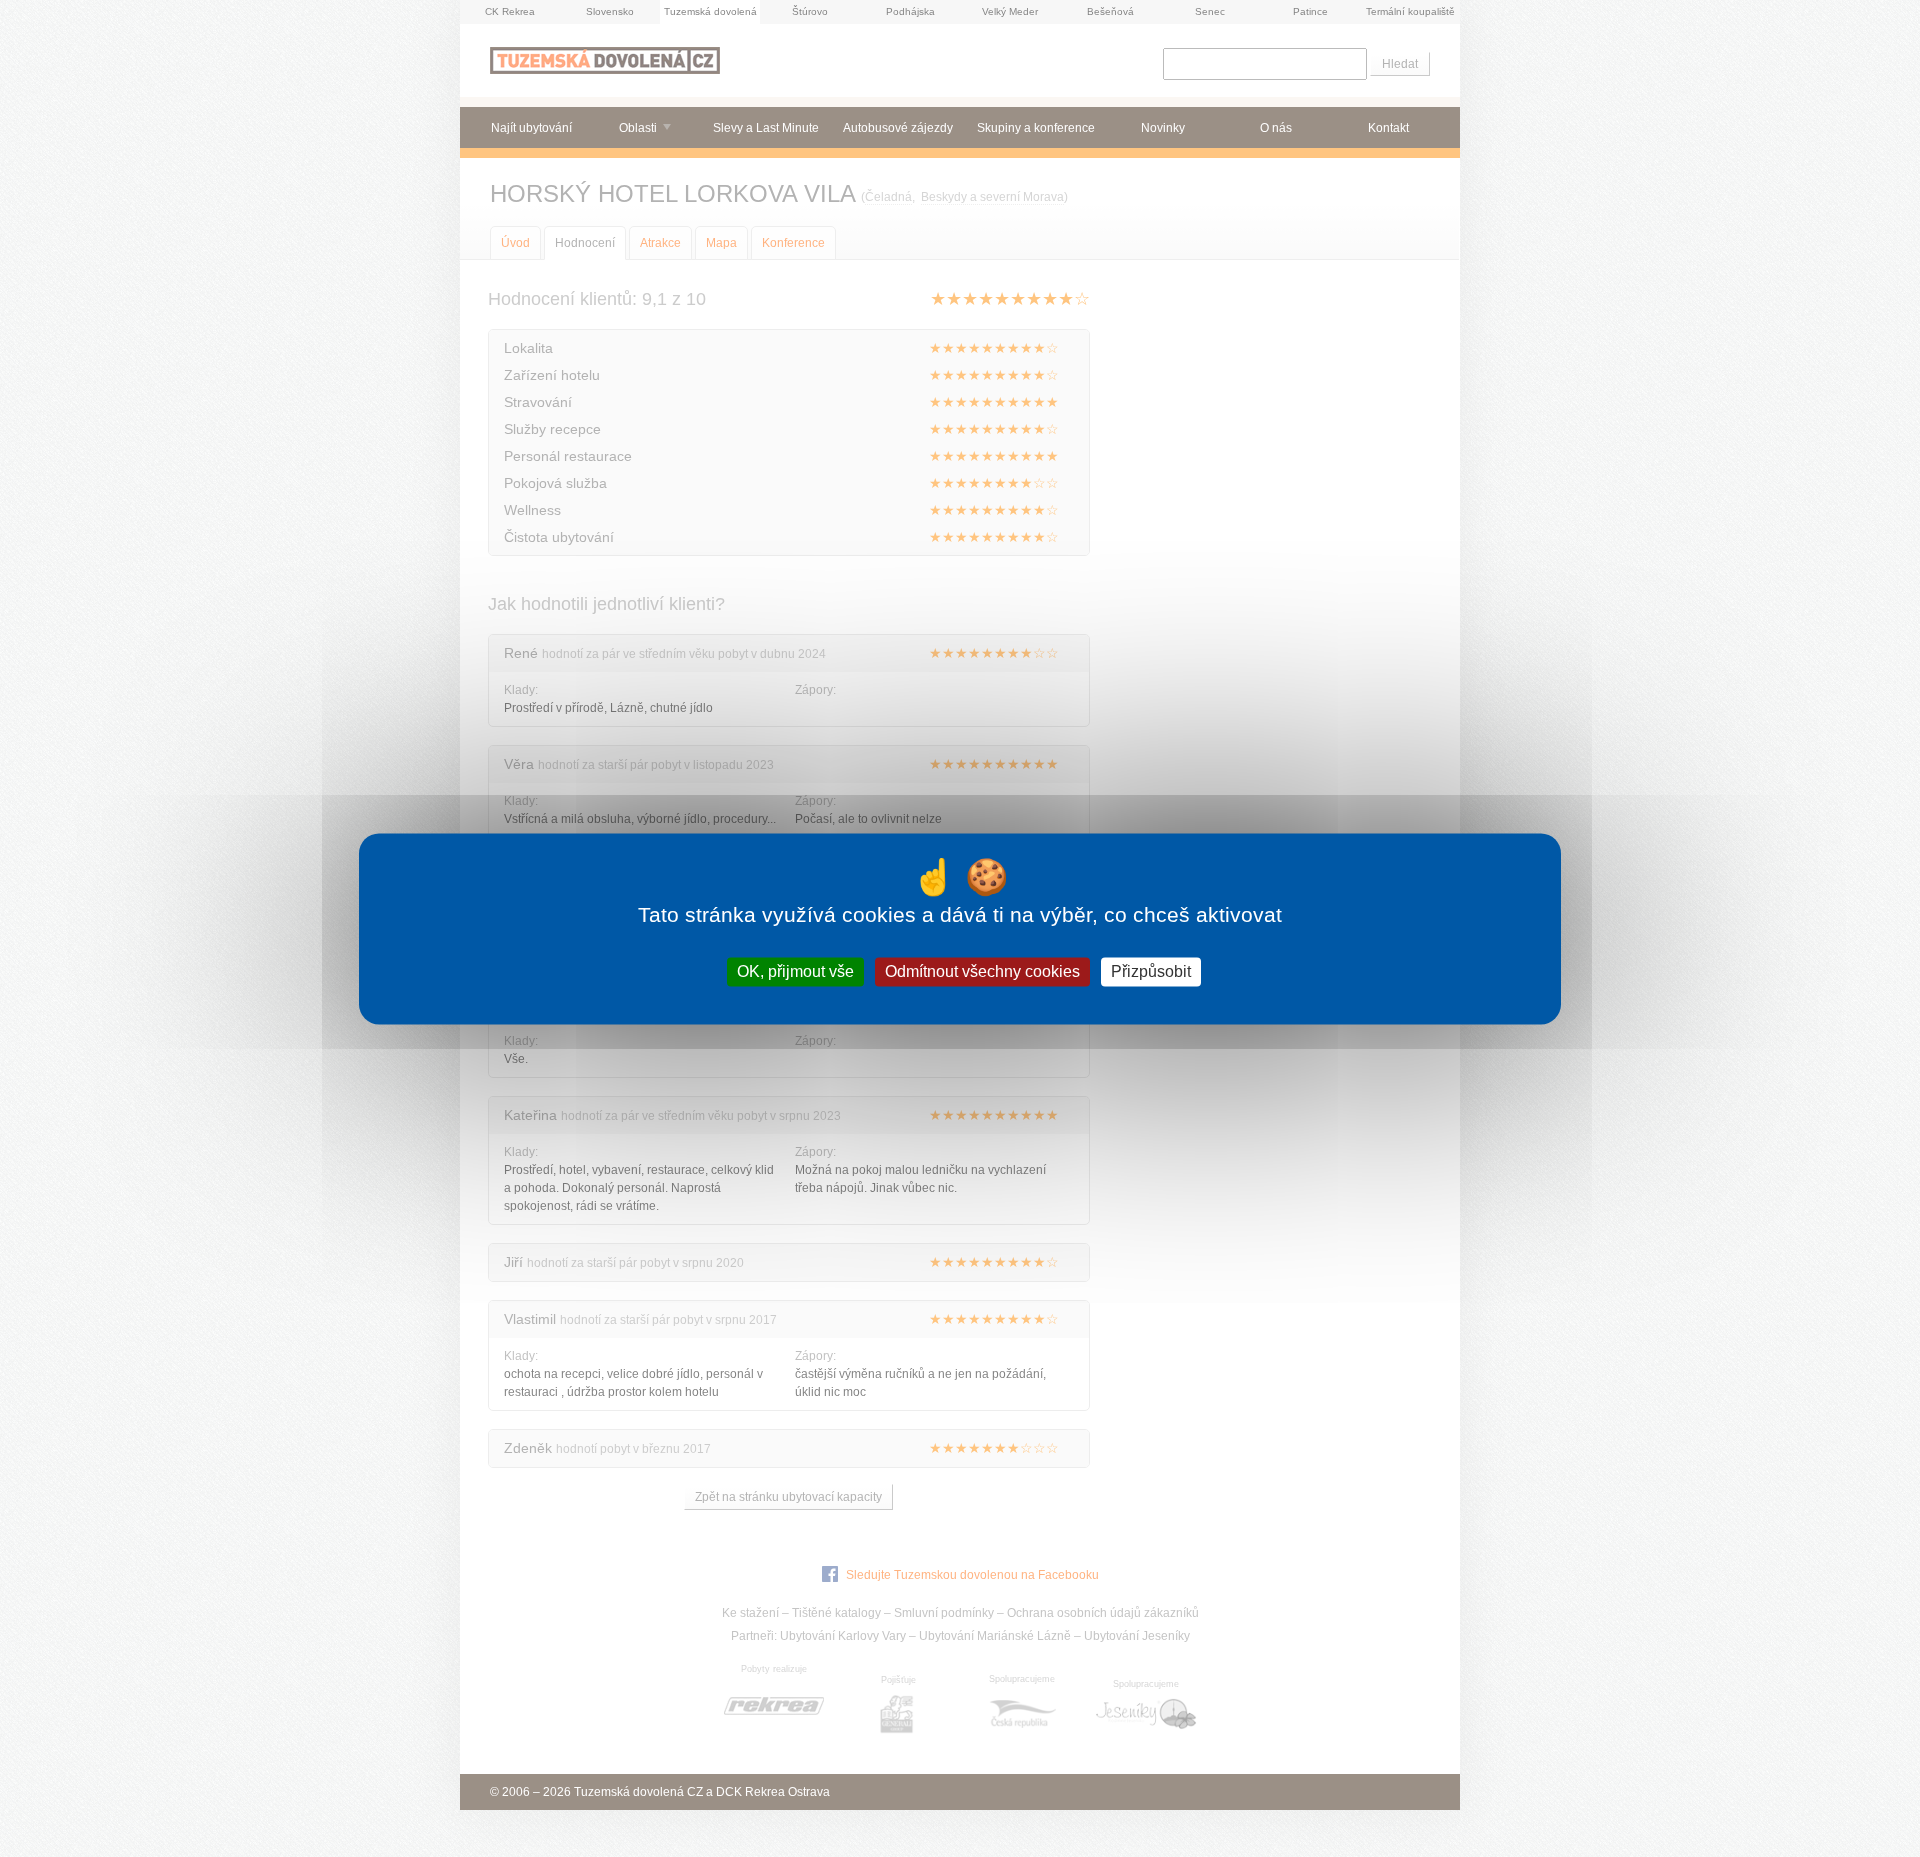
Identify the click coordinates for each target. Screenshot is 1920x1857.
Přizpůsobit (1151, 971)
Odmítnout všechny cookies (982, 971)
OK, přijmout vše (795, 971)
